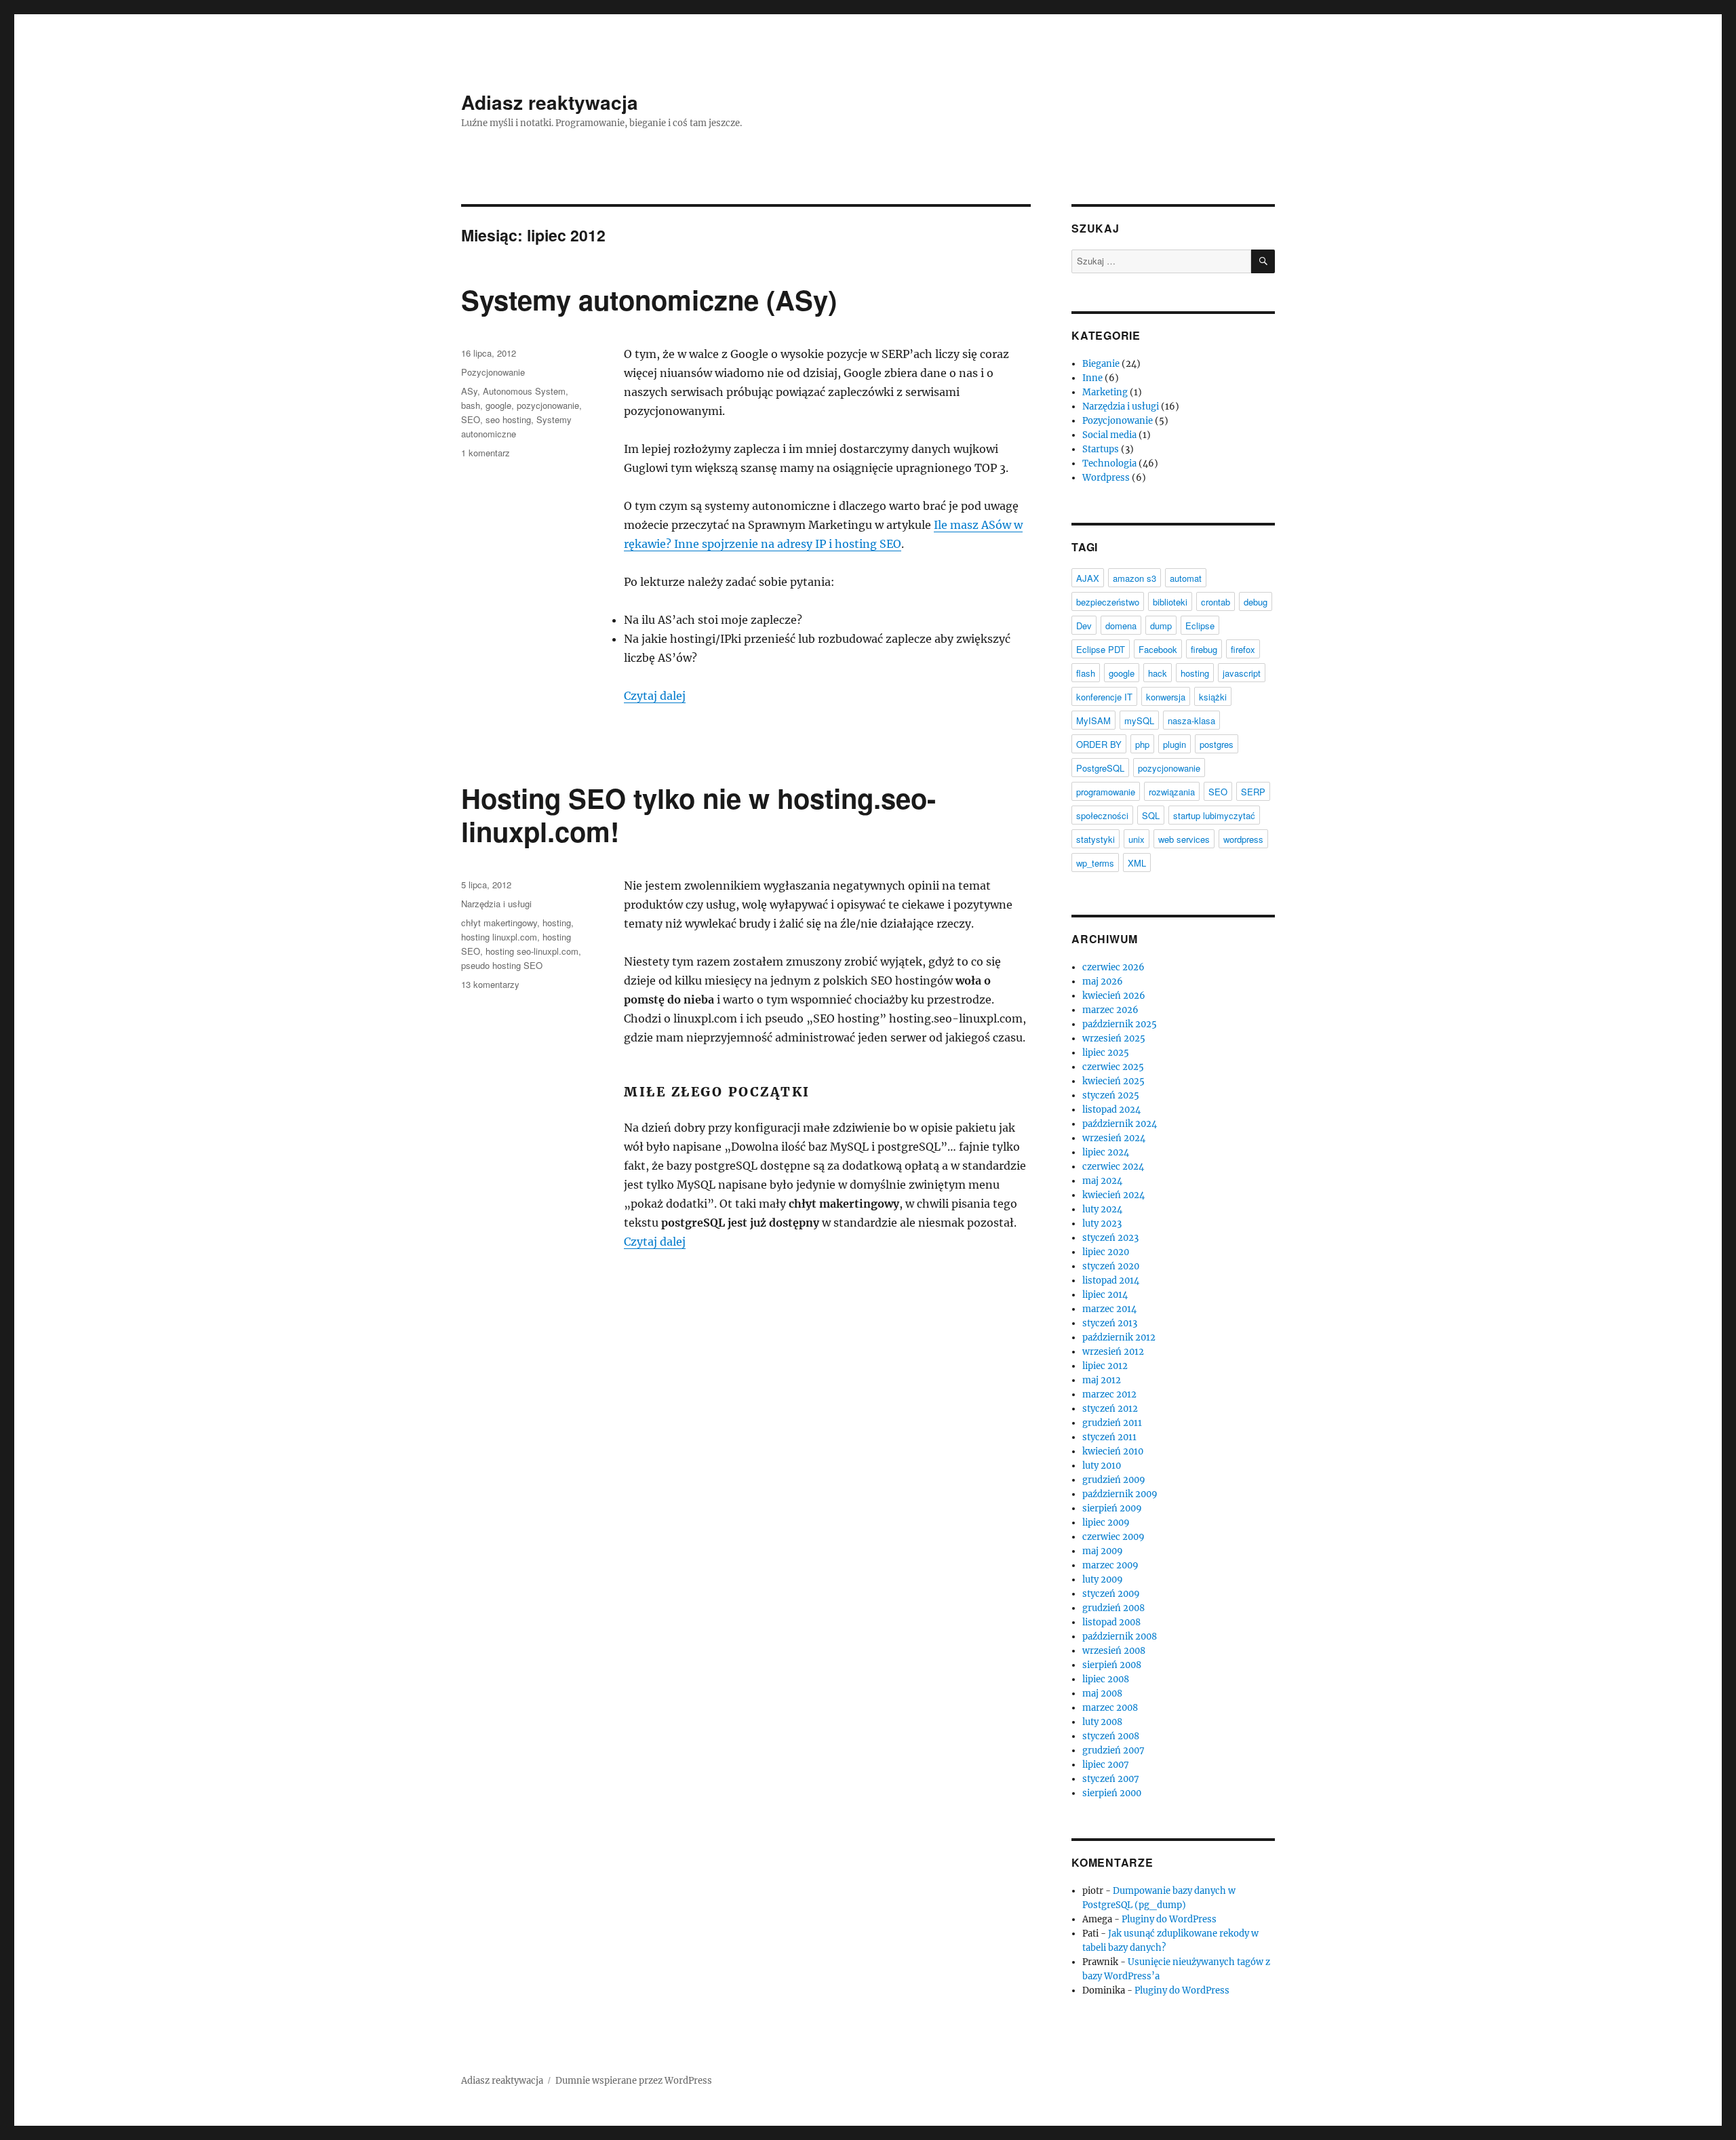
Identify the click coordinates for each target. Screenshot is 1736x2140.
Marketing (1105, 392)
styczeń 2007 (1111, 1779)
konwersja (1166, 697)
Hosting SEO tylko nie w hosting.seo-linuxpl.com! (698, 814)
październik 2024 (1120, 1124)
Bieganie (1101, 364)
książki (1213, 697)
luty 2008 (1102, 1722)
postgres (1217, 744)
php (1142, 744)
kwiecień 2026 (1114, 996)
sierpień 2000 (1112, 1793)
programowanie (1106, 792)
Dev (1084, 626)
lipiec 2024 (1106, 1152)
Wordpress (1106, 478)
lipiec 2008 (1106, 1679)
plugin (1175, 744)
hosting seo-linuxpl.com (532, 951)
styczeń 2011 (1109, 1437)
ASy (469, 391)
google (498, 405)
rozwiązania (1172, 792)
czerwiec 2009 (1113, 1537)
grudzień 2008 (1113, 1608)
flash (1086, 673)
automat (1186, 578)
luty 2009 (1103, 1580)
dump (1161, 626)
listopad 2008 (1111, 1622)
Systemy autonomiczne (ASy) (649, 299)
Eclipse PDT (1101, 649)
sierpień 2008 (1112, 1665)
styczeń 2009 (1111, 1594)
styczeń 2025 (1111, 1095)
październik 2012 (1119, 1337)
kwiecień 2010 (1113, 1451)
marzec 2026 (1110, 1010)
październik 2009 (1120, 1494)
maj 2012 (1102, 1380)
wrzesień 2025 (1114, 1038)
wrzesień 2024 (1114, 1138)
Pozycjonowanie (493, 372)
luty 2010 (1102, 1466)
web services (1184, 839)
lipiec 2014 (1105, 1295)
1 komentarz (486, 453)
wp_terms (1095, 863)
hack (1158, 673)
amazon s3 (1135, 578)
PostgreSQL (1100, 768)
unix (1137, 839)
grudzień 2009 (1114, 1480)
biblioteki (1170, 602)
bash (471, 405)
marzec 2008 (1110, 1708)
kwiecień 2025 (1113, 1081)
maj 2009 (1103, 1551)
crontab (1216, 602)
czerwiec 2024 (1113, 1167)
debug (1256, 602)
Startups (1101, 449)
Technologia (1109, 463)
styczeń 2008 (1111, 1736)
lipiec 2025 (1106, 1053)
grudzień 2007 (1113, 1750)
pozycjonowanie (548, 405)
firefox (1243, 649)
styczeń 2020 (1111, 1266)
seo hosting (508, 419)
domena (1121, 626)
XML (1137, 863)
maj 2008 (1102, 1693)
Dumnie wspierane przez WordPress (634, 2081)
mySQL (1139, 720)
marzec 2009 (1110, 1565)
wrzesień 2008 (1114, 1651)
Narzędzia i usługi (496, 904)
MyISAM (1093, 720)
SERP (1253, 792)
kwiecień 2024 (1113, 1195)
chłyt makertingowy (499, 923)
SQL (1151, 815)
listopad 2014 (1111, 1281)
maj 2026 (1103, 982)
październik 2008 (1120, 1637)
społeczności (1102, 815)
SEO (471, 419)
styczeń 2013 (1110, 1323)
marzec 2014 (1109, 1309)
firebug (1204, 649)
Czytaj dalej (655, 696)
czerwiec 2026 (1113, 967)
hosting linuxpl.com (499, 937)
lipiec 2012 (1105, 1366)
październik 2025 (1120, 1024)
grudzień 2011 (1112, 1423)
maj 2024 (1102, 1181)
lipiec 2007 (1106, 1765)
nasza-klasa (1191, 720)
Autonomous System (524, 391)
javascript (1242, 673)
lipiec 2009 (1106, 1523)
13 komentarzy (490, 984)
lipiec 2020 (1106, 1252)
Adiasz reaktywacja (550, 102)
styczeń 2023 (1110, 1238)
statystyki (1096, 839)
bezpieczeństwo (1108, 602)
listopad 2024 (1111, 1110)
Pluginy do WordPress (1169, 1919)
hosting (557, 923)
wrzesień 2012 (1113, 1352)
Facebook (1158, 649)
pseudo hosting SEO (502, 965)
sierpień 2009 (1112, 1508)
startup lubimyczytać (1214, 815)
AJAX (1088, 578)
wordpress (1243, 839)
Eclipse (1200, 626)
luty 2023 (1102, 1224)
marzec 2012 (1109, 1394)
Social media (1109, 435)
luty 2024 (1102, 1209)
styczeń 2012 (1110, 1409)
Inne (1092, 378)
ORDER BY (1099, 744)
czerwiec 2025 (1113, 1067)
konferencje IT (1104, 697)
